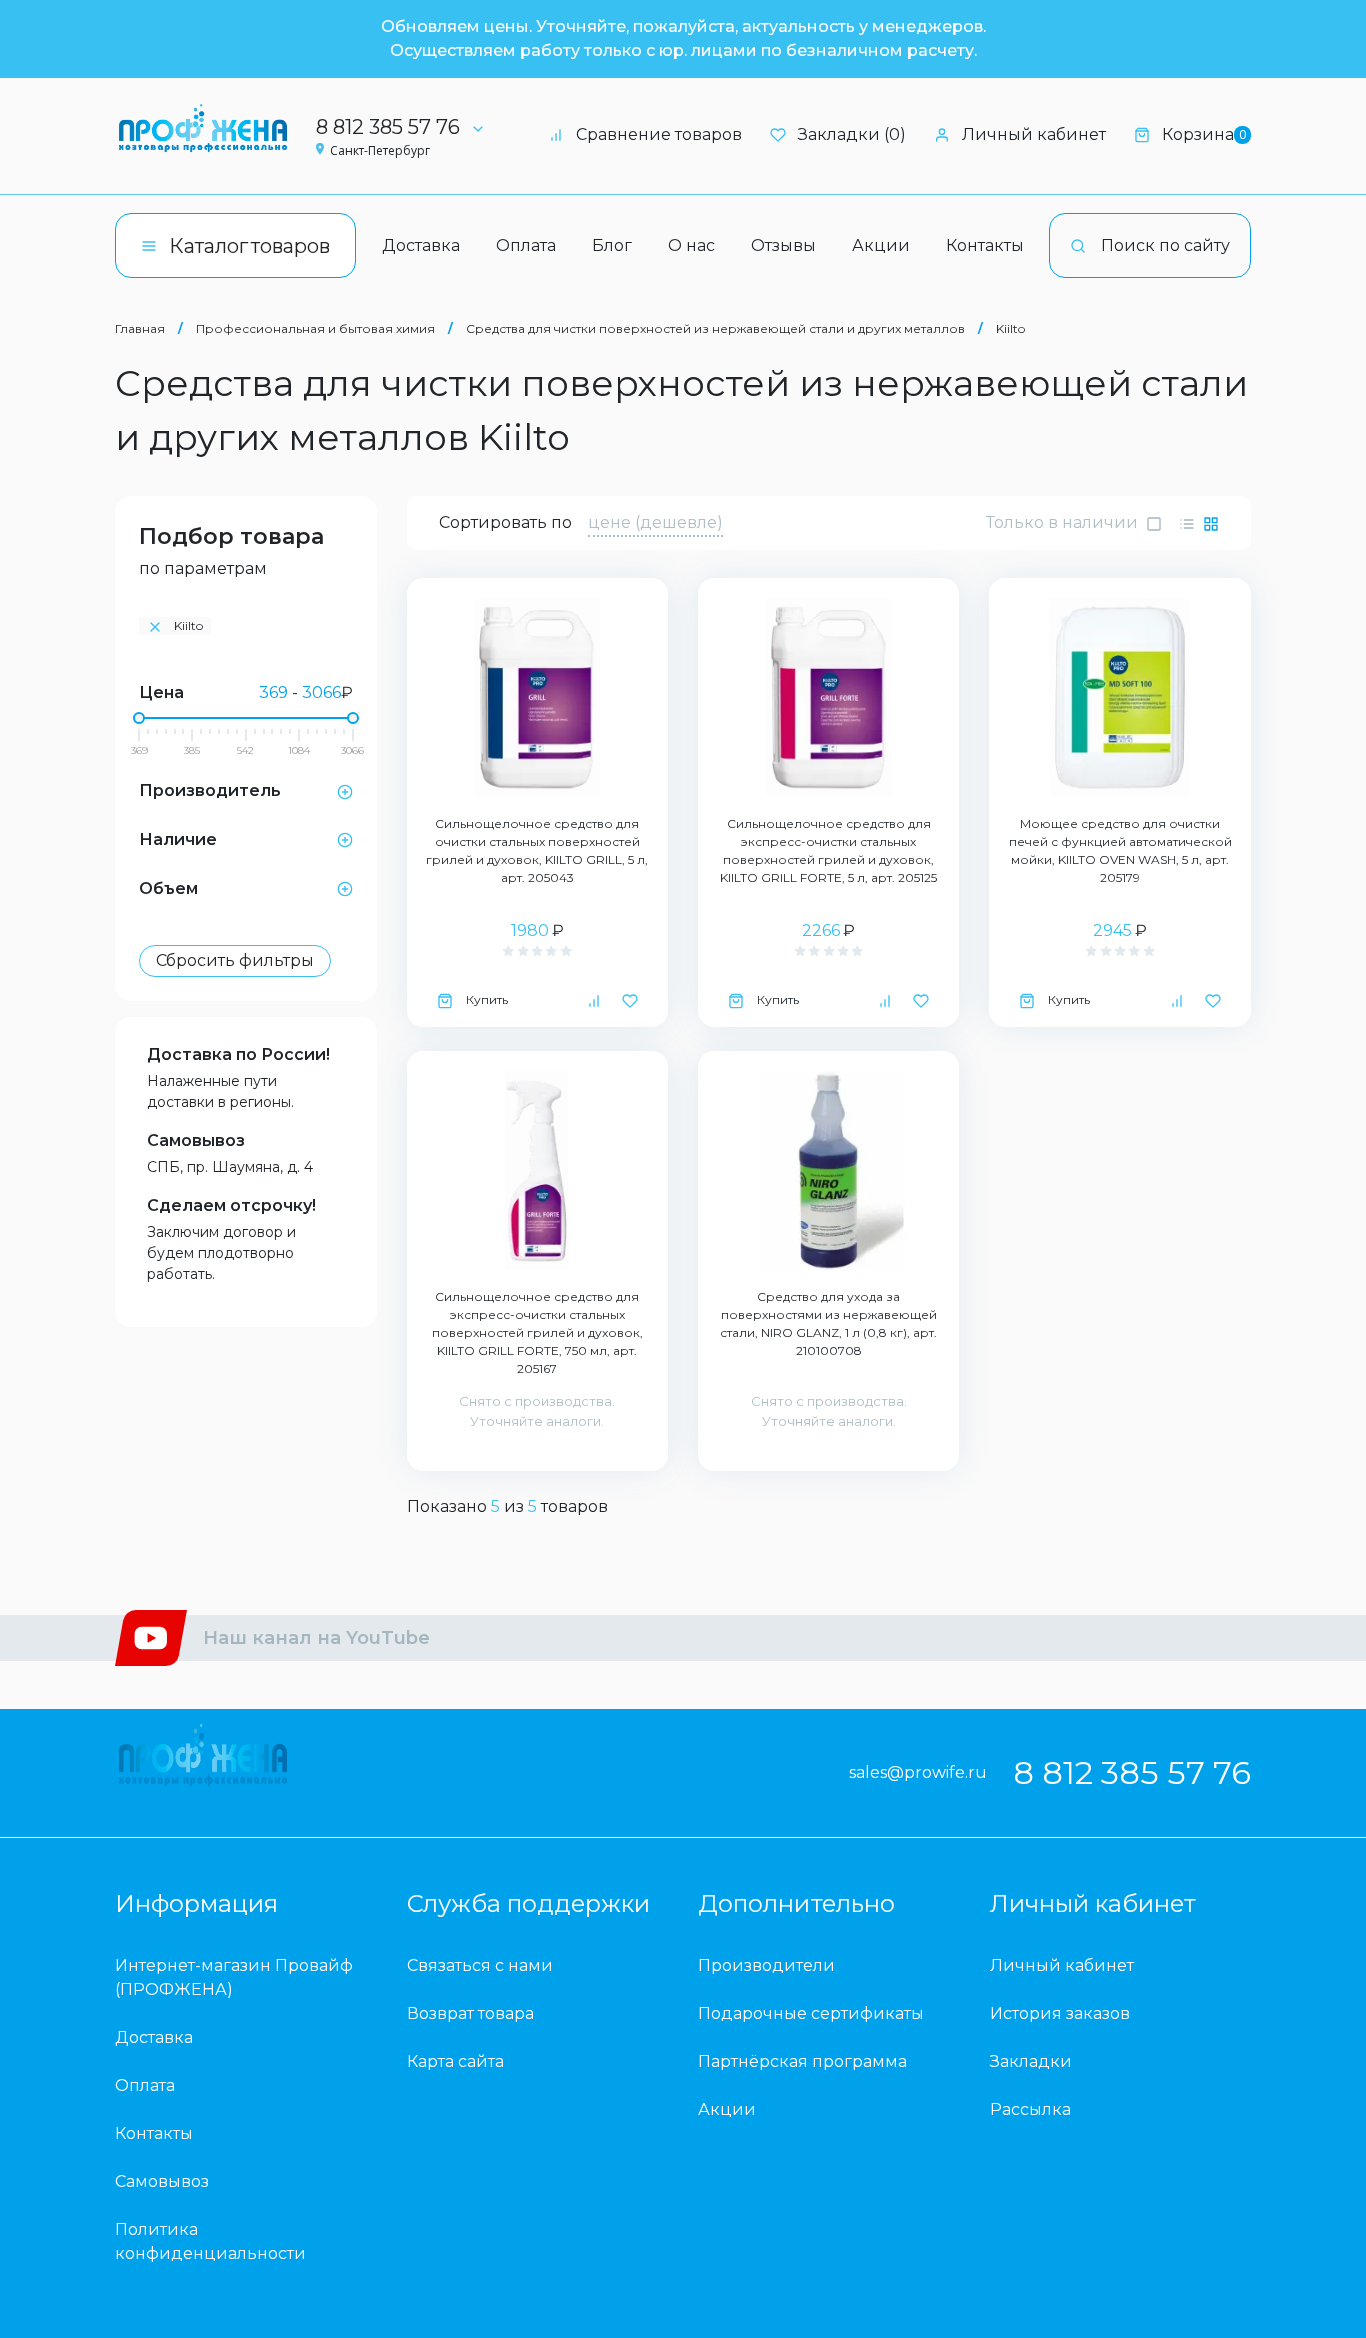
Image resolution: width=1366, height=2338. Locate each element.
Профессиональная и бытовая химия (315, 328)
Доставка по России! (238, 1054)
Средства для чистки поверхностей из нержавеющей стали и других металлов (715, 328)
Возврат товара (470, 2013)
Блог (612, 245)
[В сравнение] (594, 1000)
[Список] (1187, 523)
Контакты (985, 245)
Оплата (526, 245)
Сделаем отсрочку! (231, 1205)
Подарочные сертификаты (811, 2013)
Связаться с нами (480, 1965)
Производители (766, 1965)
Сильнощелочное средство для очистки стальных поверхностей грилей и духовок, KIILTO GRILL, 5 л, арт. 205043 (537, 850)
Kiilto (1010, 328)
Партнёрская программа (802, 2061)
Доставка (421, 245)
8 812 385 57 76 (388, 127)
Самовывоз (196, 1140)
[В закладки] (630, 1000)
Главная (140, 328)
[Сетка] (1211, 523)
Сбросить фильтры (235, 960)
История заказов (1060, 2013)
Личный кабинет (1034, 134)
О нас (691, 245)
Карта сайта (455, 2061)
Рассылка (1030, 2109)
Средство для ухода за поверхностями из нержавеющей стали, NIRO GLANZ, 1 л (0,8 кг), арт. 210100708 (828, 1323)
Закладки (1031, 2061)
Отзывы (783, 245)
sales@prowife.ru (918, 1772)
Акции (881, 245)
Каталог (249, 246)
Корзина (1204, 134)
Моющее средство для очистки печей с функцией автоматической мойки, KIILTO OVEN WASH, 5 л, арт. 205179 (1120, 850)
